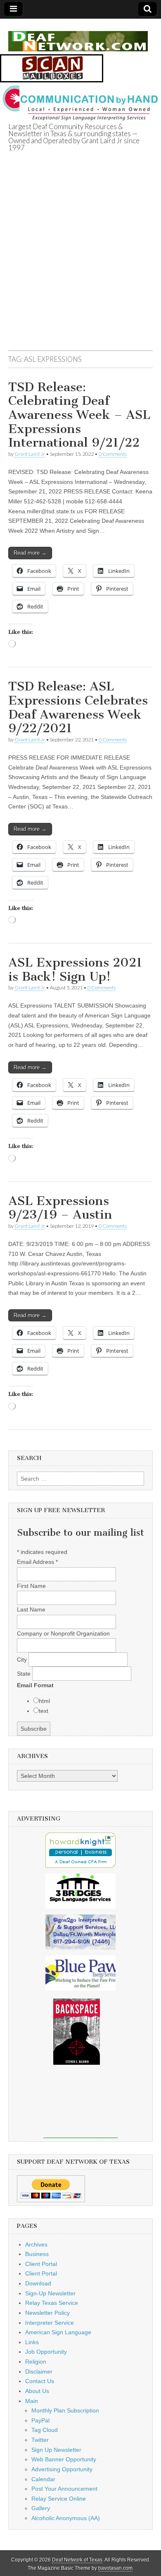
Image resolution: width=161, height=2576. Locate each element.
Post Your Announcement (64, 2489)
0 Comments (113, 454)
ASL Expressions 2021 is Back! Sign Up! (75, 969)
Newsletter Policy (47, 2313)
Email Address (37, 1562)
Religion (36, 2362)
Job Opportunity (46, 2352)
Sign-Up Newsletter (50, 2293)
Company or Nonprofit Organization (63, 1633)
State (25, 1674)
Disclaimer (39, 2372)
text (44, 1711)
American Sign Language (58, 2332)
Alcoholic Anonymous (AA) (66, 2518)
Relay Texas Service (52, 2303)
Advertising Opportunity (62, 2469)
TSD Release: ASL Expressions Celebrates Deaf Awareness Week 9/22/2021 (78, 707)
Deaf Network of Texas (77, 2560)
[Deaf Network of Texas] (78, 37)
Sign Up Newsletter (56, 2450)
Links (32, 2342)
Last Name (31, 1609)
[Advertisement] (80, 261)
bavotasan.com (115, 2568)
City (23, 1660)
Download (38, 2283)
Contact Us (40, 2381)
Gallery (41, 2508)
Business (37, 2254)
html (44, 1701)
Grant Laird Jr (30, 454)
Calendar (43, 2479)
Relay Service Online (59, 2499)
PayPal (40, 2420)
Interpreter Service (50, 2323)
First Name (31, 1586)
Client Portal (41, 2264)
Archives (36, 2244)
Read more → (30, 553)
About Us (37, 2391)
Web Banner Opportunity (64, 2459)
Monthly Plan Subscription (65, 2410)
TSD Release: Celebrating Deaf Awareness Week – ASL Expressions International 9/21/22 (79, 415)
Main (32, 2401)
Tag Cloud (45, 2430)
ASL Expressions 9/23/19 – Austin (60, 1208)
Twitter (40, 2440)
